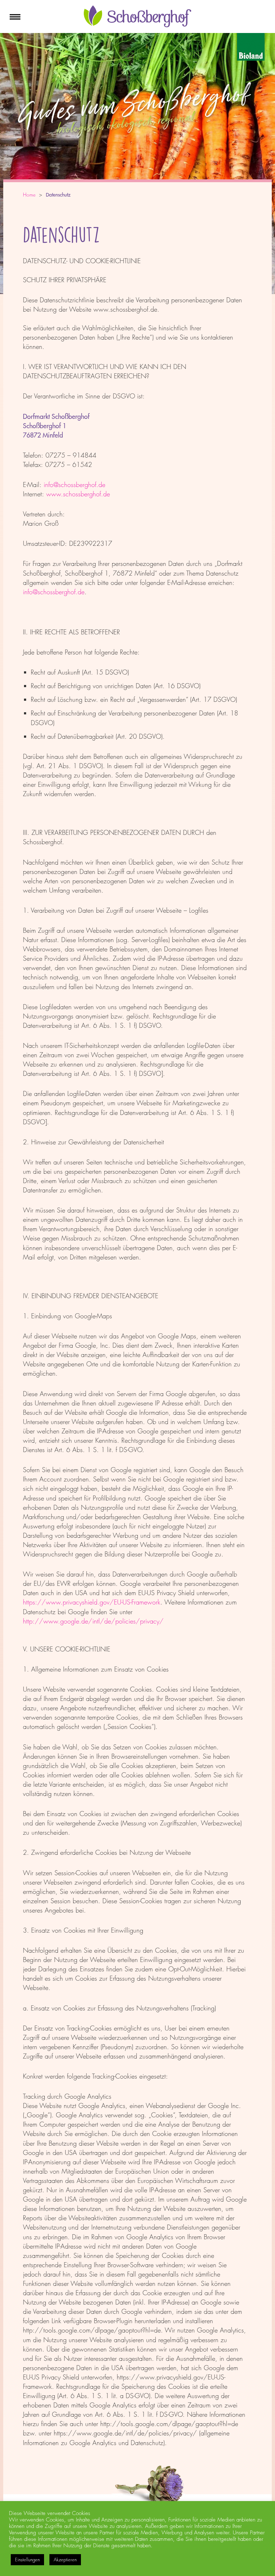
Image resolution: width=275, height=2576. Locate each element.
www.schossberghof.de (78, 494)
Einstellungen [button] (27, 2560)
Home (29, 195)
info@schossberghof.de (74, 485)
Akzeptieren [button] (65, 2560)
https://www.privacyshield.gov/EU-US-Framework (92, 1602)
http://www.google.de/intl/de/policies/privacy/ (93, 1621)
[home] (137, 25)
